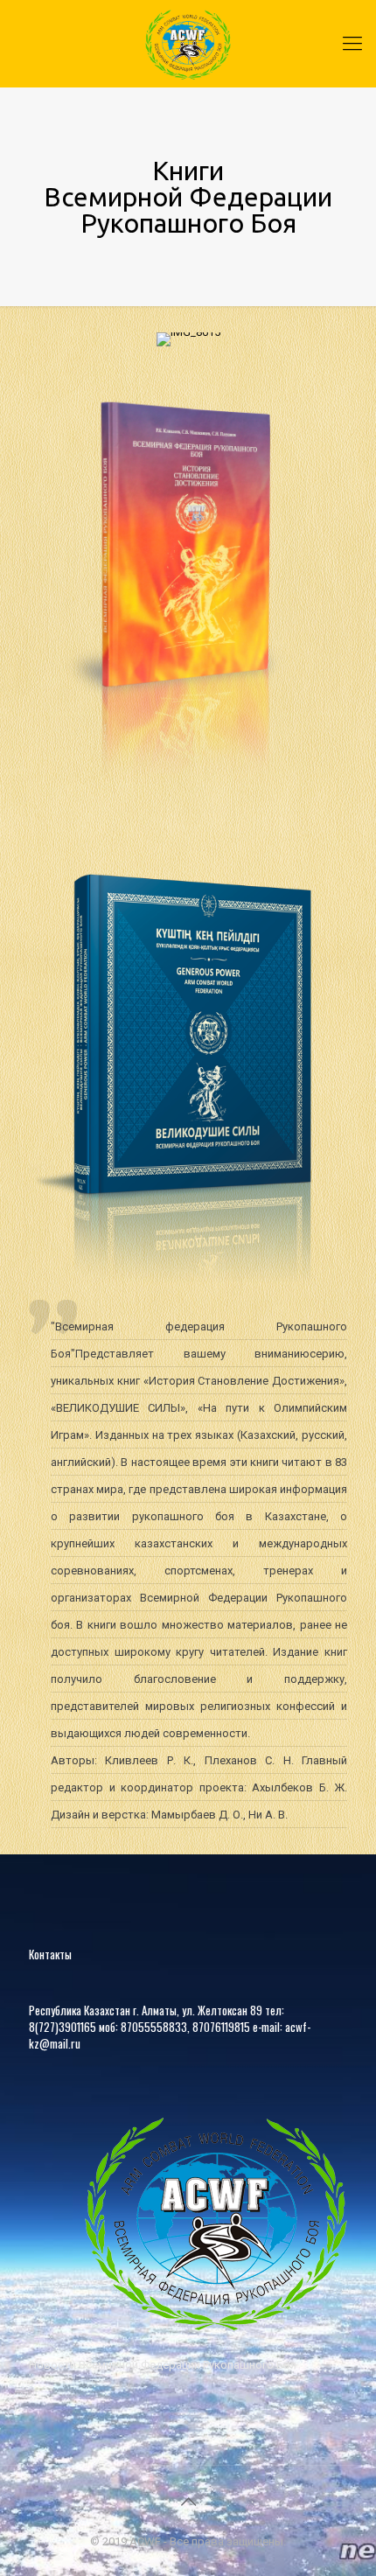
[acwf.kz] (188, 44)
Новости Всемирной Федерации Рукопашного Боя (163, 2365)
